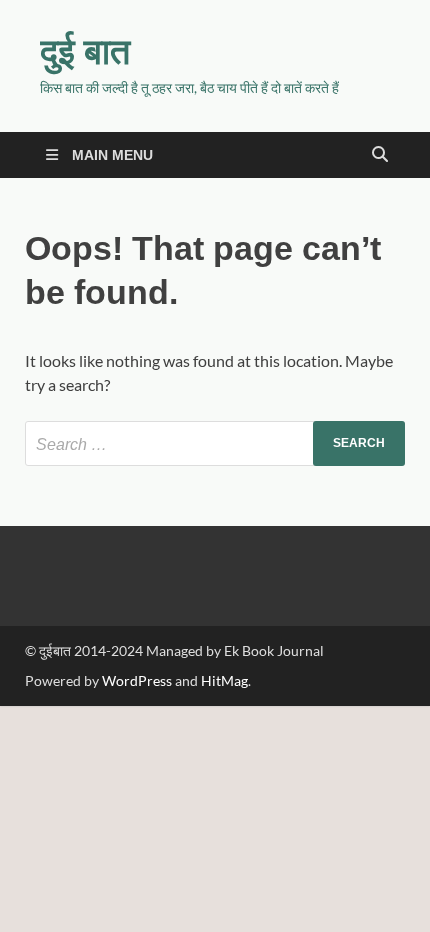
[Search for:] (215, 443)
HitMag (224, 680)
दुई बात (85, 50)
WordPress (137, 680)
